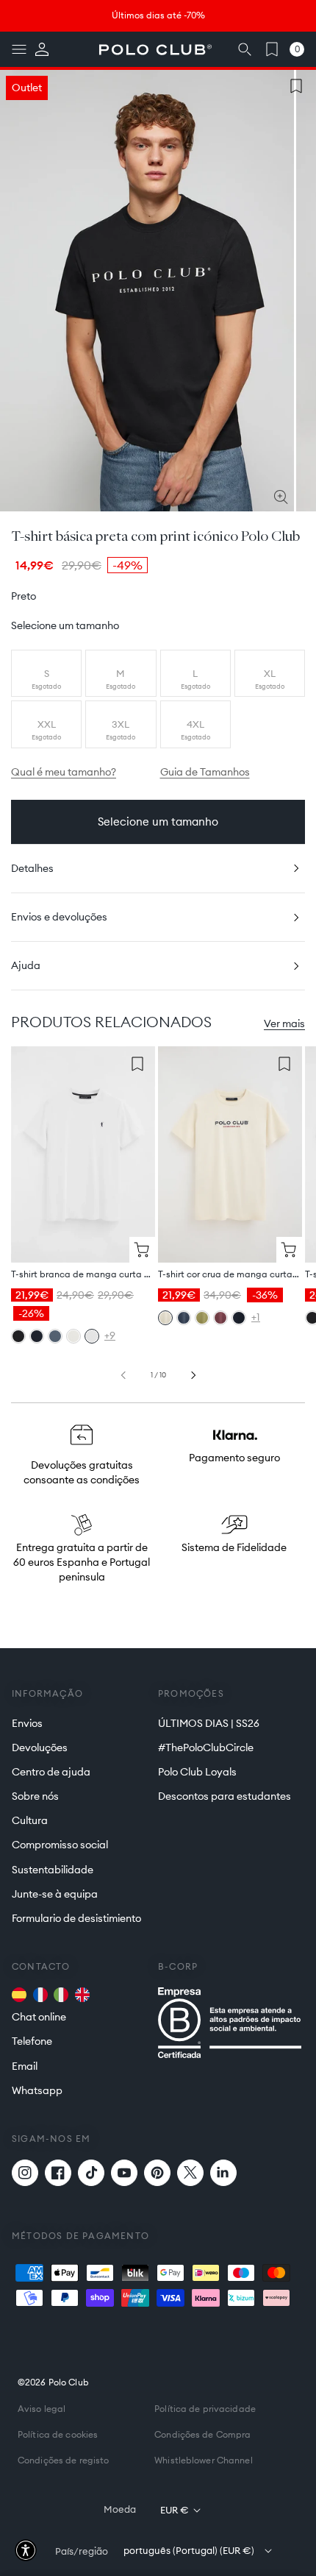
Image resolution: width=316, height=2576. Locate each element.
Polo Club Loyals (197, 1772)
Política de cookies (58, 2434)
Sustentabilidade (53, 1870)
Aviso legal (42, 2409)
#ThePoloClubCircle (206, 1748)
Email (25, 2066)
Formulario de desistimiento (76, 1918)
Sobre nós (35, 1796)
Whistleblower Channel (204, 2460)
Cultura (30, 1820)
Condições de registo (63, 2460)
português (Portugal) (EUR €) (189, 2550)
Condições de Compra (202, 2434)
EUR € (175, 2510)
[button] (19, 49)
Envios (27, 1723)
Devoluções (40, 1748)
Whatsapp (37, 2090)
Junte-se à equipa (55, 1894)
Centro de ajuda (51, 1772)
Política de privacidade (205, 2409)
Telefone (32, 2041)
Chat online (39, 2017)
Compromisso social (60, 1845)
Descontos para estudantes (225, 1796)
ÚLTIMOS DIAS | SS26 (209, 1723)
